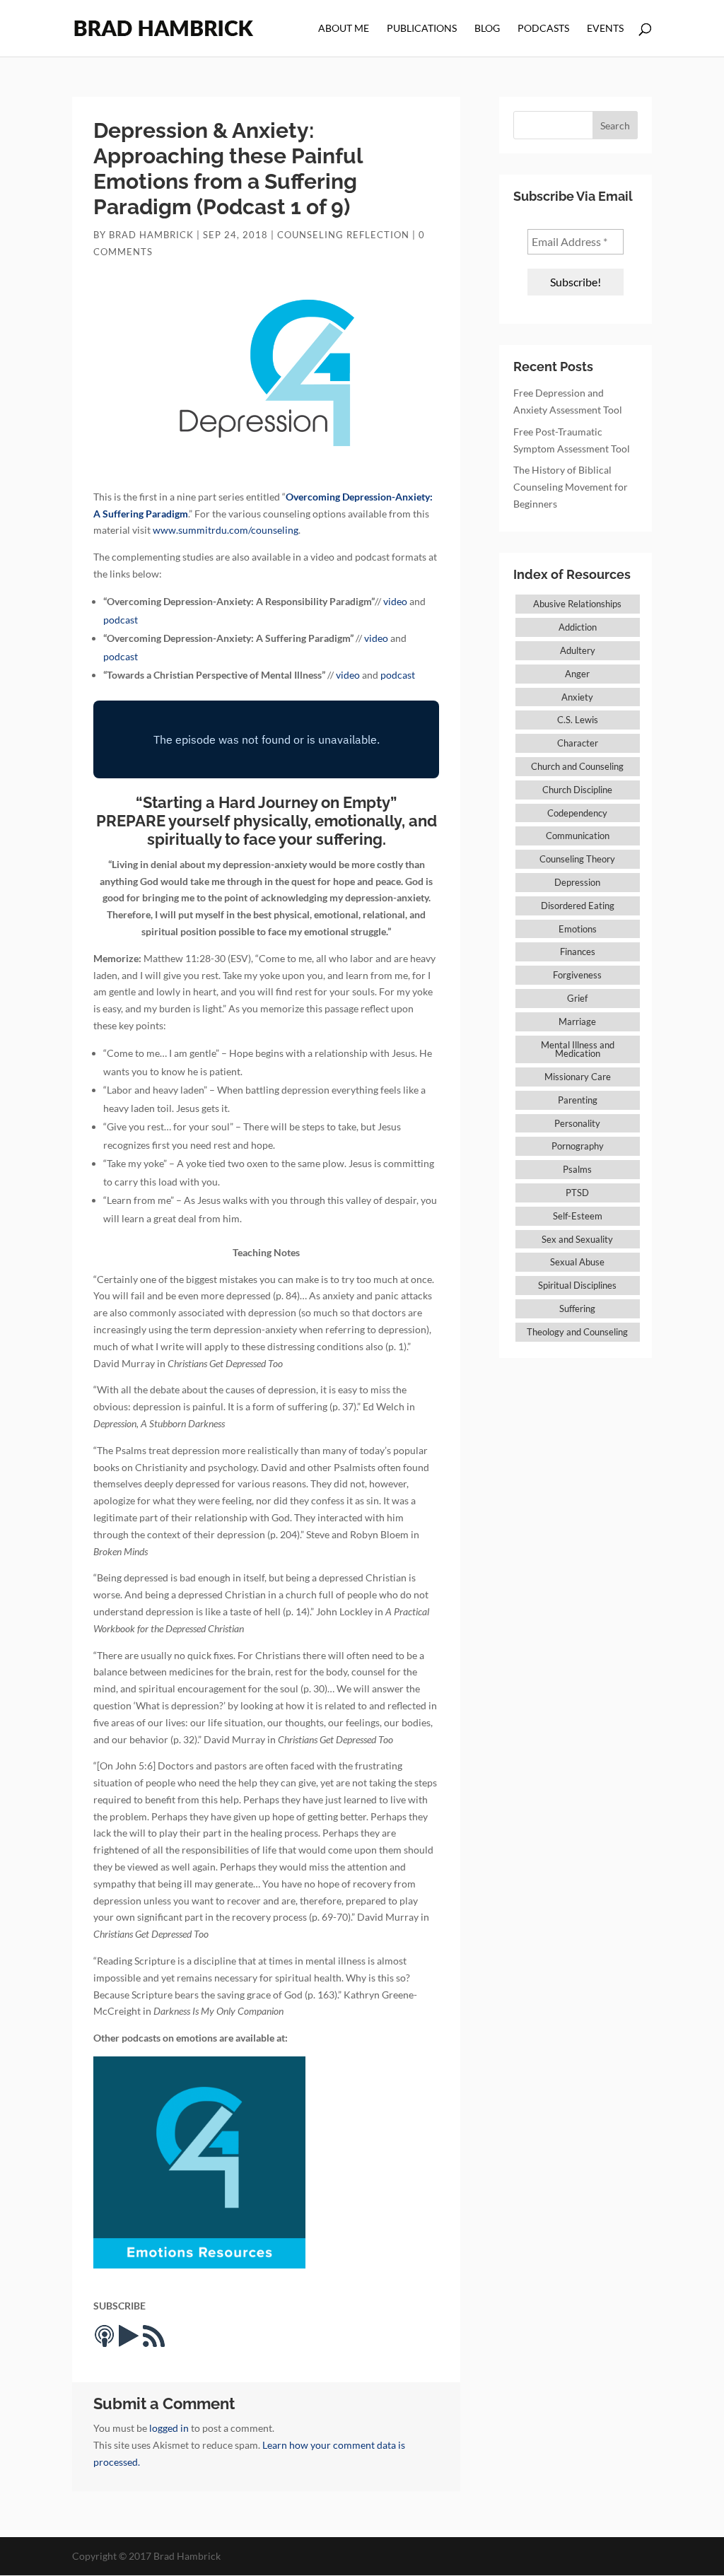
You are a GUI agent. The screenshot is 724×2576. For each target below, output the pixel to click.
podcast (121, 620)
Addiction (578, 627)
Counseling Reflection (343, 235)
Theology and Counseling (577, 1332)
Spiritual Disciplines (577, 1285)
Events (605, 29)
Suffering (577, 1309)
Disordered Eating (578, 906)
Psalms (577, 1169)
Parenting (578, 1100)
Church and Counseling (577, 766)
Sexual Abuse (577, 1262)
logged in (169, 2428)
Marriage (577, 1021)
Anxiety (577, 697)
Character (578, 743)
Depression (577, 882)
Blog (487, 29)
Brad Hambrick (151, 235)
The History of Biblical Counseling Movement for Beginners (571, 487)
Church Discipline (577, 790)
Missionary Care (578, 1077)
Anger (577, 674)
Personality (577, 1123)
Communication (578, 836)
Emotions (578, 929)
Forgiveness (577, 975)
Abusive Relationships (577, 604)
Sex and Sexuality (577, 1239)
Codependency (577, 813)
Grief (577, 998)
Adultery (578, 650)
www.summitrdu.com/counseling (226, 530)
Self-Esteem (578, 1216)
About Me (344, 29)
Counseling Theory (577, 859)
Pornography (578, 1146)
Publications (422, 29)
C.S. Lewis (578, 720)
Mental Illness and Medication (578, 1049)
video (395, 601)
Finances (578, 952)
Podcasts (543, 29)
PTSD (577, 1193)
